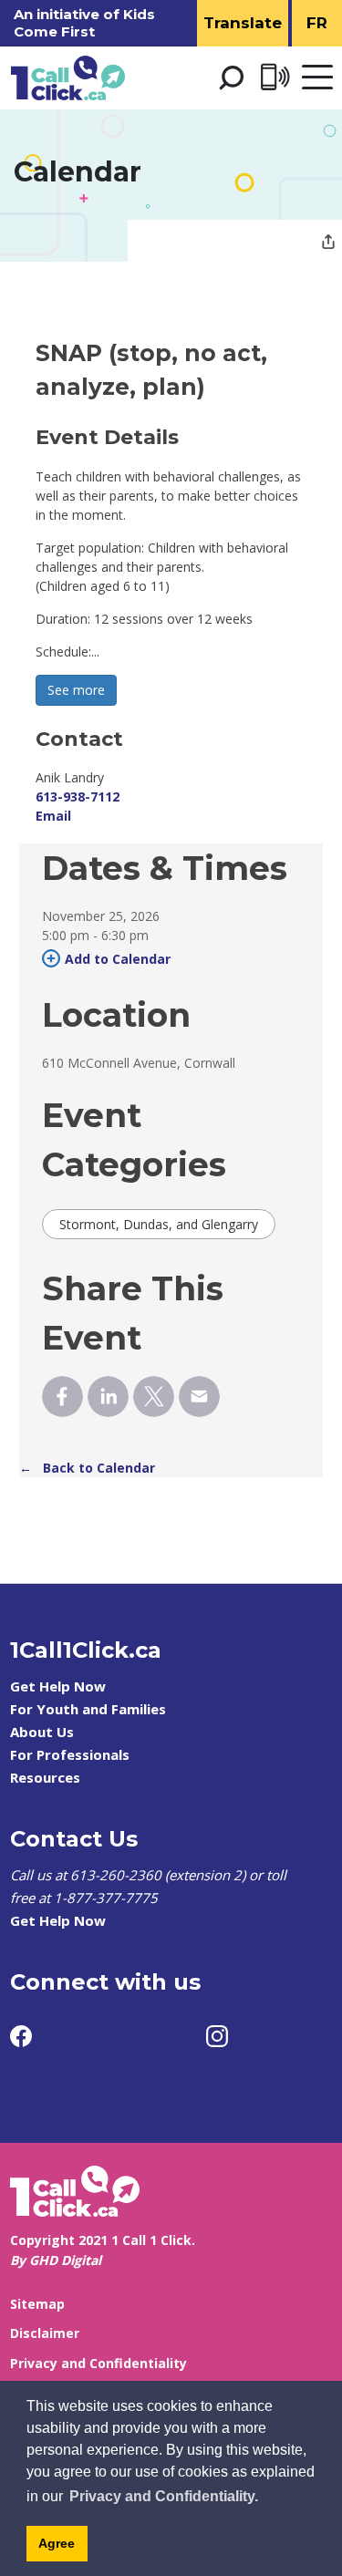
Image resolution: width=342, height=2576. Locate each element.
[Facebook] (21, 2036)
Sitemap (37, 2304)
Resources (45, 1777)
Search (231, 78)
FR (317, 23)
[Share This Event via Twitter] (154, 1397)
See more (76, 690)
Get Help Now (58, 1686)
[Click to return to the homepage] (68, 78)
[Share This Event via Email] (199, 1397)
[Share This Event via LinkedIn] (108, 1397)
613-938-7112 (78, 797)
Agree (57, 2543)
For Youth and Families (88, 1709)
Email (53, 816)
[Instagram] (217, 2036)
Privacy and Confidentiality (98, 2363)
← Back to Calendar (87, 1468)
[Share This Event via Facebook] (62, 1397)
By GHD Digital (56, 2260)
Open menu (317, 78)
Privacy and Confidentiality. (164, 2496)
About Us (42, 1732)
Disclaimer (45, 2333)
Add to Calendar (118, 959)
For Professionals (70, 1754)
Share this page (328, 243)
